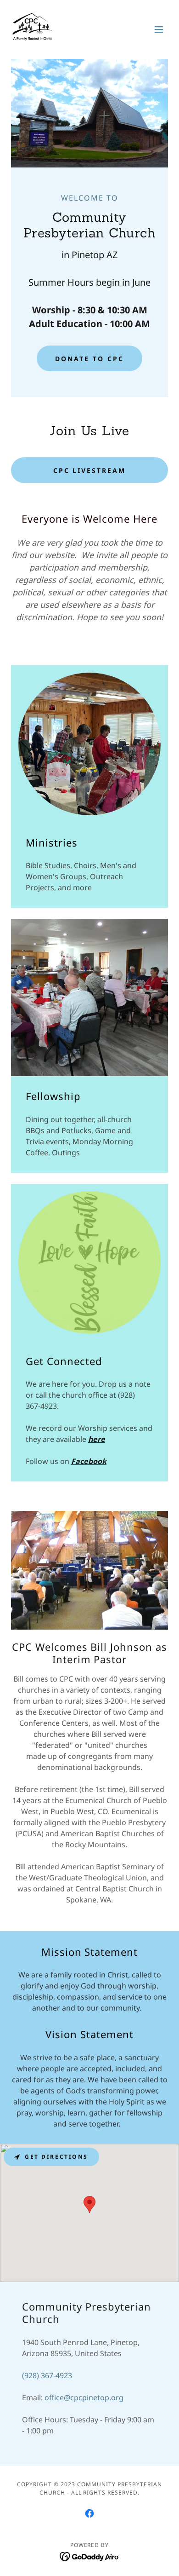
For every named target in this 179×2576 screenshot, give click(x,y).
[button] (159, 29)
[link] (32, 29)
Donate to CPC (89, 359)
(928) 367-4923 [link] (47, 2375)
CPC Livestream (90, 470)
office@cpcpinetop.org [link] (84, 2397)
